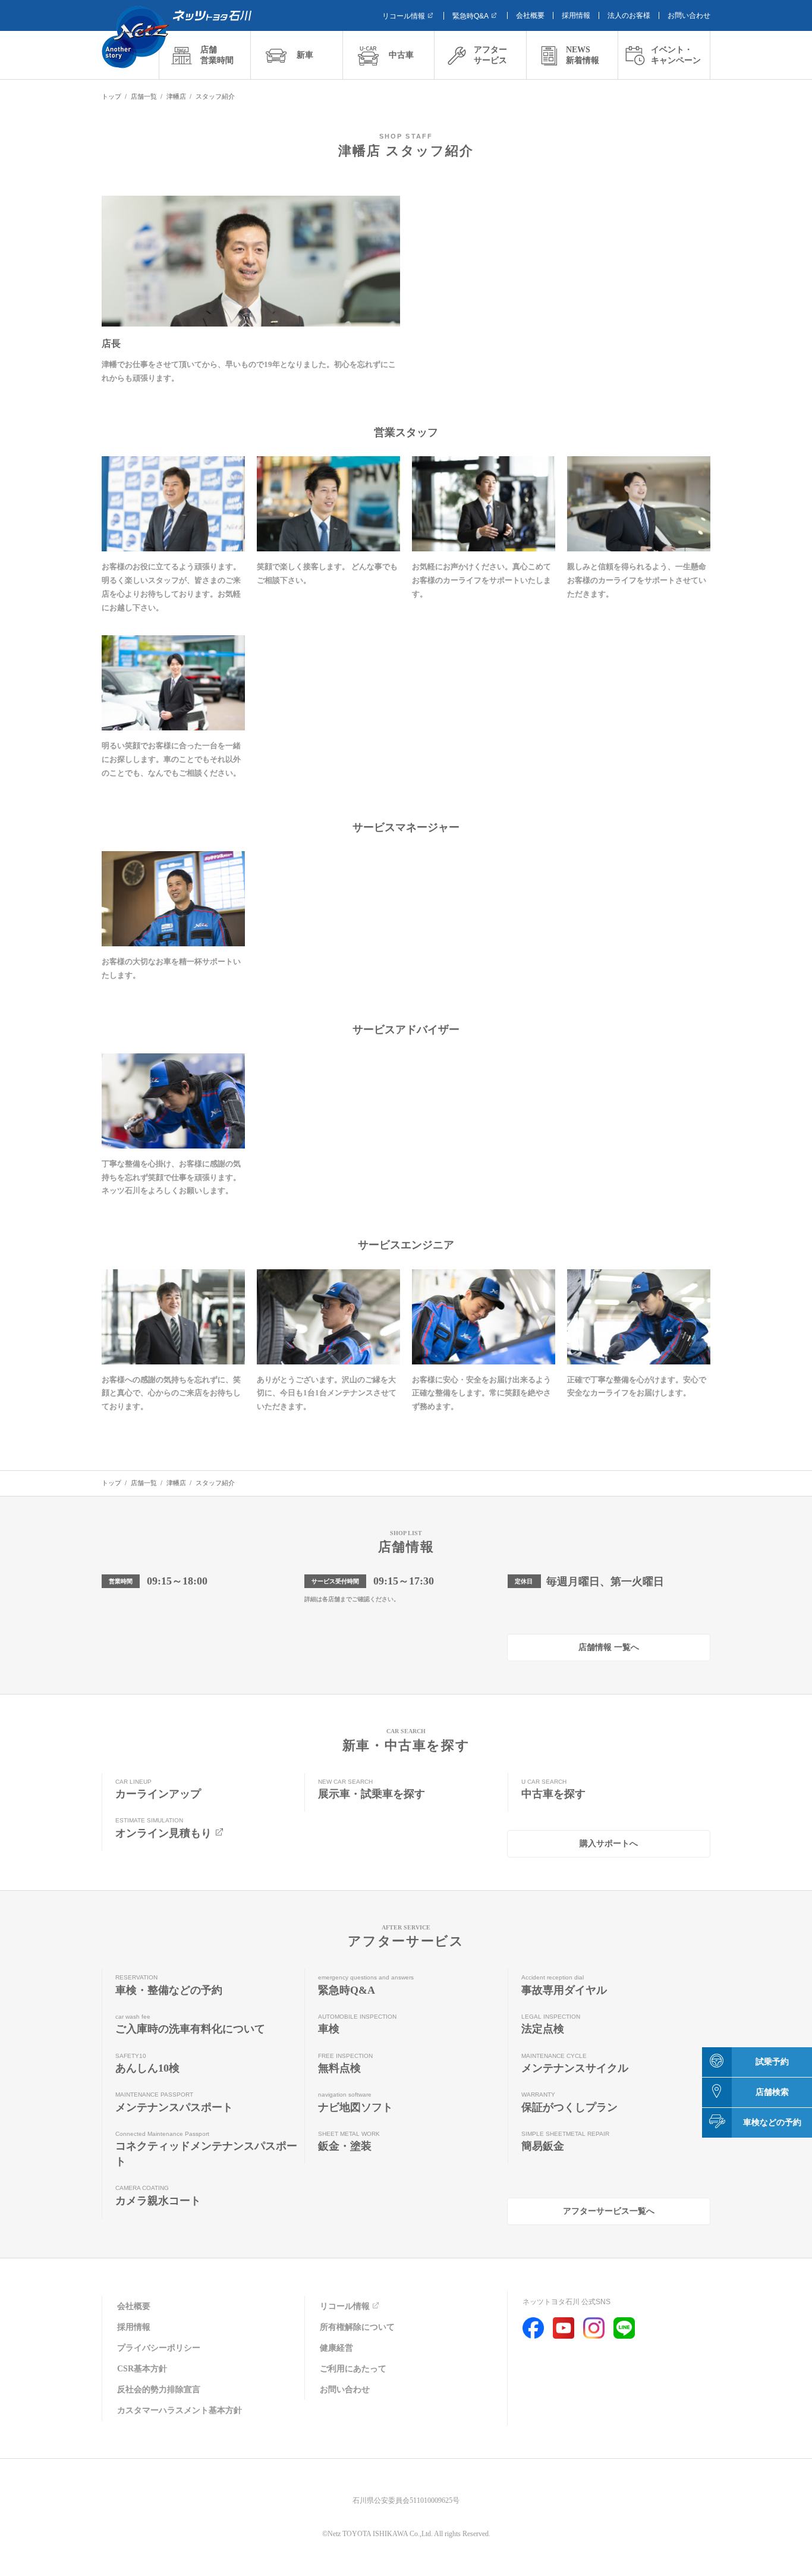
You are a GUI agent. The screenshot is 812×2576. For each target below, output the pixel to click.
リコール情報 (404, 16)
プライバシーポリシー (159, 2348)
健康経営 (336, 2348)
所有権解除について (357, 2327)
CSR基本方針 (142, 2369)
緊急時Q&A (470, 16)
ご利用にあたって (353, 2369)
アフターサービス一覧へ (609, 2211)
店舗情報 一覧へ (609, 1647)
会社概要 (530, 15)
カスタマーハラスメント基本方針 (180, 2410)
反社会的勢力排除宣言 (159, 2390)
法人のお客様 (629, 15)
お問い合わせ (689, 15)
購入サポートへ (609, 1844)
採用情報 (576, 15)
